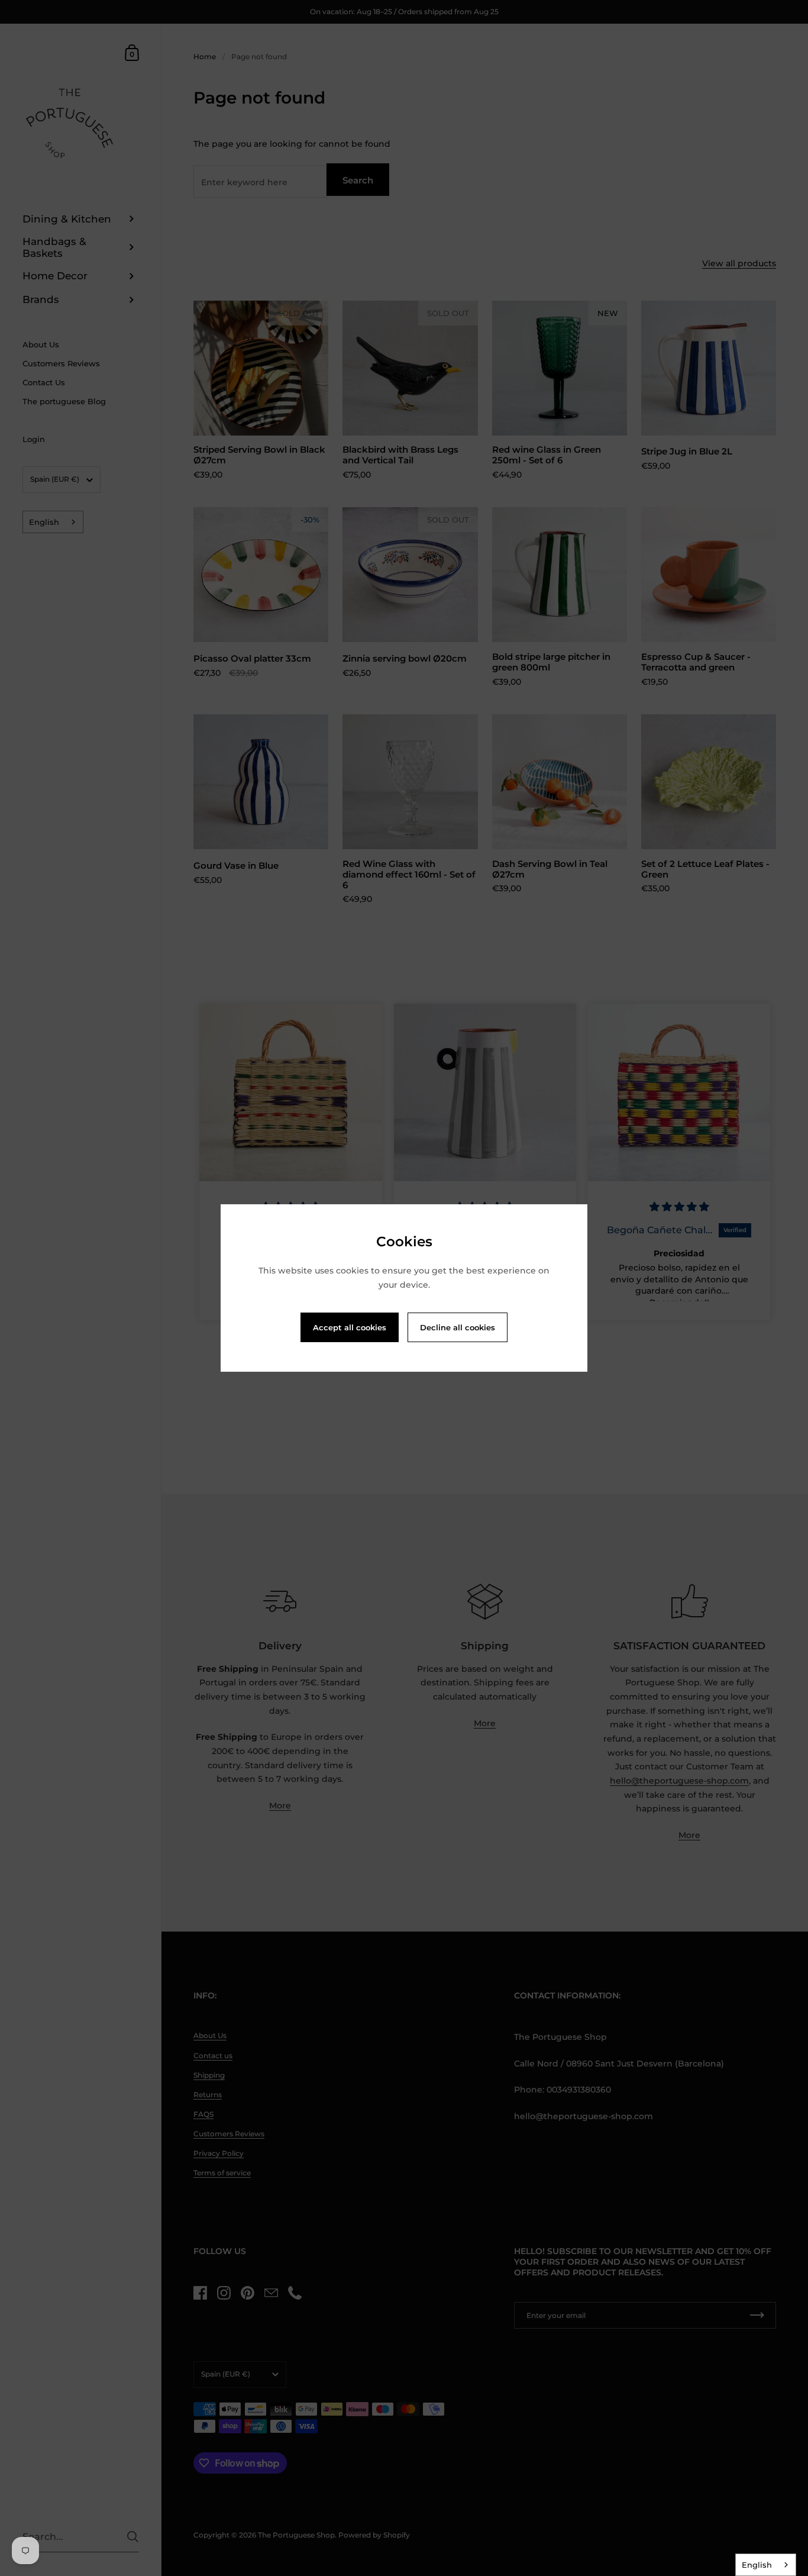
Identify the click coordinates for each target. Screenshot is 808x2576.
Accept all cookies (350, 1327)
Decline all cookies (458, 1327)
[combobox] (766, 2565)
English (757, 2565)
